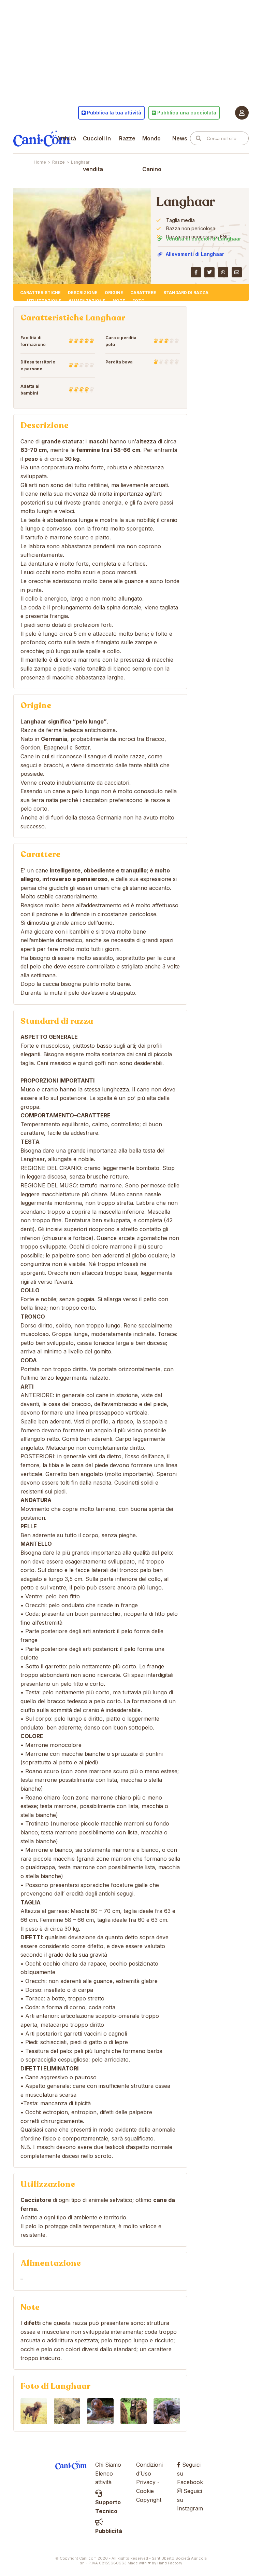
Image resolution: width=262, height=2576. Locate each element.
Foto (139, 301)
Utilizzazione (44, 301)
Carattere (143, 293)
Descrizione (83, 293)
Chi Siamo (108, 2465)
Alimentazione (87, 301)
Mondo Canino (152, 154)
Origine (114, 293)
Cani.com (42, 138)
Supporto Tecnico (108, 2507)
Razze (127, 138)
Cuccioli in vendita (97, 154)
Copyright (149, 2500)
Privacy (146, 2482)
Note (119, 301)
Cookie (145, 2491)
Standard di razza (186, 293)
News (180, 138)
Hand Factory (170, 2563)
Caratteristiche (40, 293)
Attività (66, 138)
